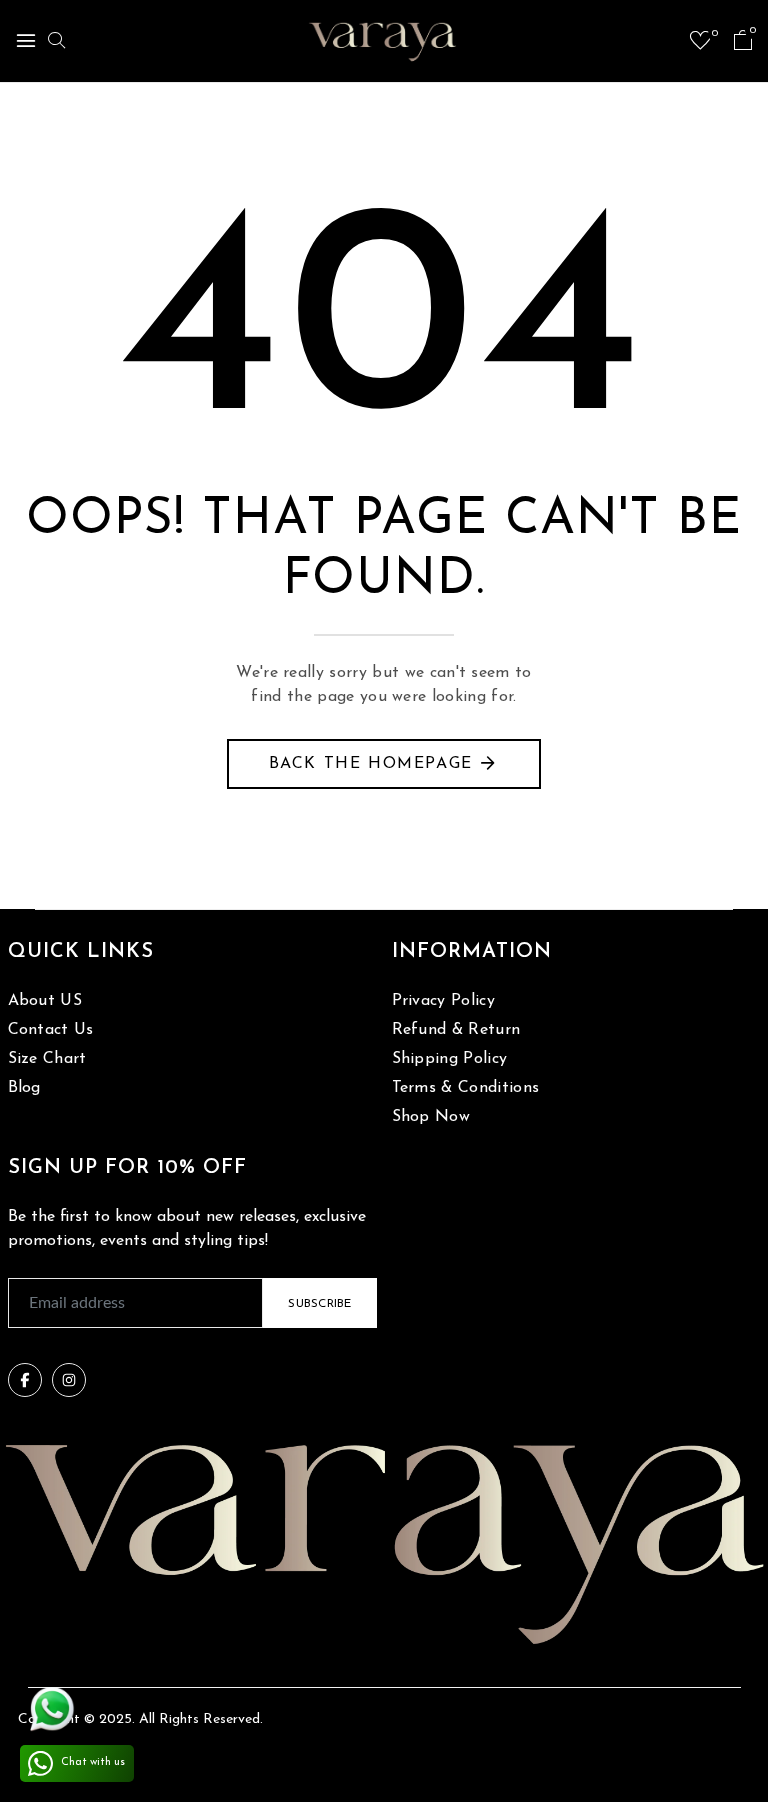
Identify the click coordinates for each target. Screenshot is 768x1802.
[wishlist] (700, 44)
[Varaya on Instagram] (69, 1380)
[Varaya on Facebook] (25, 1380)
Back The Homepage (371, 764)
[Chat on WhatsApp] (52, 1709)
